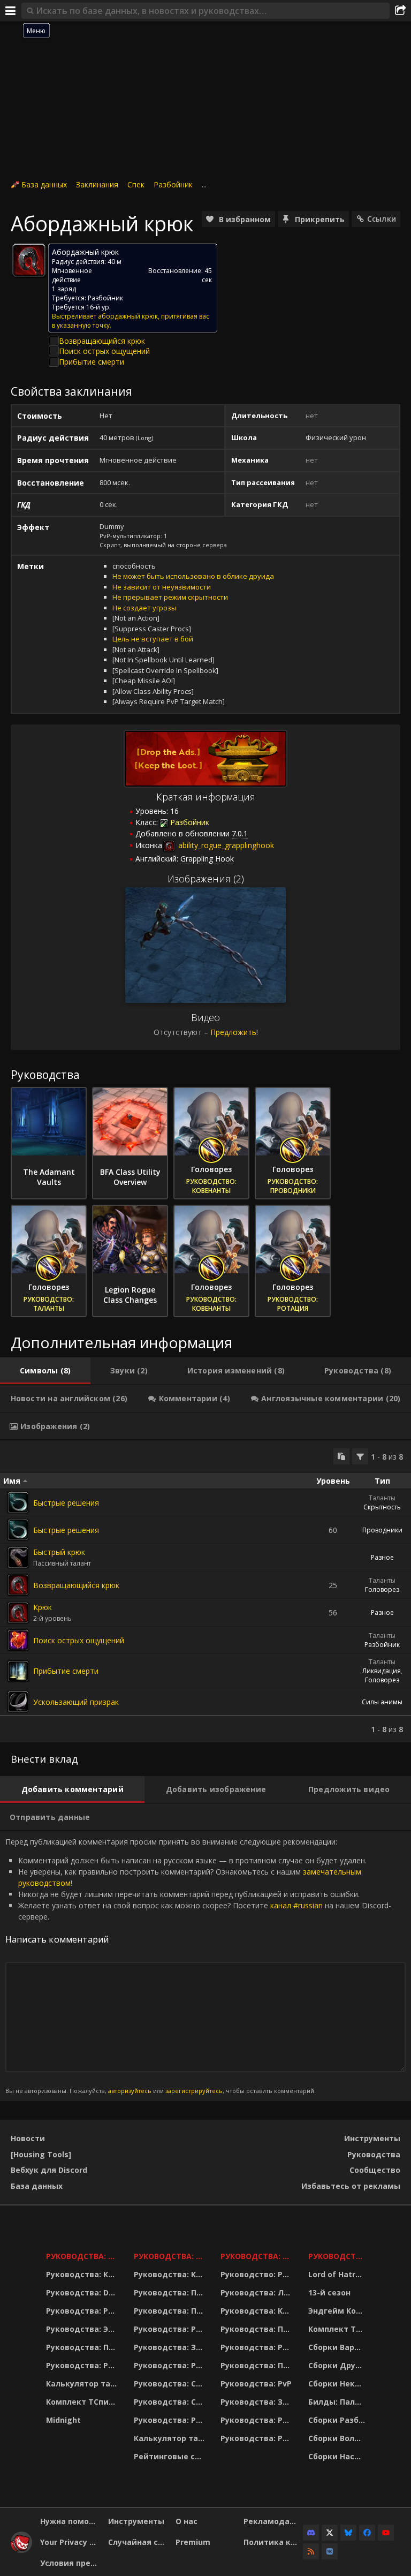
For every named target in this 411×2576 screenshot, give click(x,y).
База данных (44, 184)
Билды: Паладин (338, 2402)
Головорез (382, 1589)
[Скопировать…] (341, 1456)
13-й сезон (329, 2292)
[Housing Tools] (41, 2154)
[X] (330, 2533)
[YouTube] (386, 2533)
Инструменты (372, 2138)
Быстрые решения (66, 1503)
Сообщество (375, 2170)
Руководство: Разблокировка (258, 2274)
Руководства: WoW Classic (258, 2256)
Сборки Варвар (338, 2347)
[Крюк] (18, 1613)
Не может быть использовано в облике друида (193, 576)
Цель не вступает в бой (153, 639)
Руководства (374, 2154)
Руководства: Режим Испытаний (170, 2420)
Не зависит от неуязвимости (162, 587)
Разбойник (173, 184)
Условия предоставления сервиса (70, 2563)
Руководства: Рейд (83, 2365)
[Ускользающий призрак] (18, 1702)
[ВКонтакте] (330, 2551)
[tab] (45, 1371)
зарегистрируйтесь (194, 2091)
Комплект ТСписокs (338, 2329)
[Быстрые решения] (18, 1502)
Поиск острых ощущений (104, 351)
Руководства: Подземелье (170, 2311)
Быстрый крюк (59, 1552)
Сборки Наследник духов (338, 2456)
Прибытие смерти (92, 362)
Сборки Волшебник (338, 2438)
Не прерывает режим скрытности (170, 597)
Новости (28, 2138)
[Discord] (311, 2533)
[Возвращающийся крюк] (18, 1585)
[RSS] (311, 2551)
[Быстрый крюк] (18, 1558)
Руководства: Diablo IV (338, 2256)
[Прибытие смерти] (18, 1671)
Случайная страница (138, 2542)
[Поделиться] (400, 11)
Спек (136, 184)
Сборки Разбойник (338, 2420)
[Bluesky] (348, 2533)
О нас (187, 2521)
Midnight (63, 2420)
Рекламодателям (273, 2521)
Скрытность (382, 1507)
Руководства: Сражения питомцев (170, 2384)
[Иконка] (29, 260)
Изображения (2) (206, 879)
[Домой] (21, 2550)
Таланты (382, 1498)
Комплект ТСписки (83, 2402)
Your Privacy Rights (70, 2542)
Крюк (43, 1607)
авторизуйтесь (130, 2091)
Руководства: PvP (256, 2384)
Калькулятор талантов (83, 2384)
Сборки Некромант (338, 2384)
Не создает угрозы (144, 608)
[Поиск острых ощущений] (18, 1640)
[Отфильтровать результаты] (360, 1456)
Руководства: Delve (83, 2292)
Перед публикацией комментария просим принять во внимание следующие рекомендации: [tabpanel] (198, 1966)
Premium (193, 2542)
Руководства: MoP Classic (170, 2256)
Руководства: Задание (170, 2347)
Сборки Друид (337, 2365)
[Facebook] (367, 2533)
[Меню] (11, 11)
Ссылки (382, 219)
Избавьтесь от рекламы (351, 2186)
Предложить (233, 1032)
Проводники (382, 1530)
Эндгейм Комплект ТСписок (338, 2311)
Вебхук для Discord (49, 2170)
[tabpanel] (205, 1591)
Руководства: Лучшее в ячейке (258, 2292)
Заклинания (97, 184)
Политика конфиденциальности (273, 2542)
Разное (382, 1557)
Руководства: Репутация (170, 2365)
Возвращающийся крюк (102, 341)
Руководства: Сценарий (170, 2402)
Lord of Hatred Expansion (338, 2274)
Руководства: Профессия (83, 2347)
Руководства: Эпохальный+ (83, 2329)
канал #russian (296, 1905)
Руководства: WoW (83, 2256)
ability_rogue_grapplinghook (225, 845)
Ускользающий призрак (76, 1702)
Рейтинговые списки (170, 2456)
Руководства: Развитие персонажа (83, 2311)
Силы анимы (382, 1702)
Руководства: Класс (83, 2274)
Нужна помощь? (70, 2521)
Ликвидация (382, 1671)
